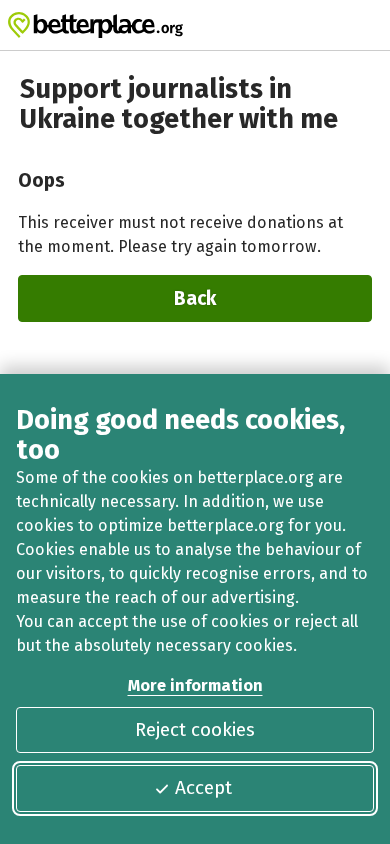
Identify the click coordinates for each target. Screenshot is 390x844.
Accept (203, 787)
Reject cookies (195, 729)
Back (195, 298)
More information (195, 685)
